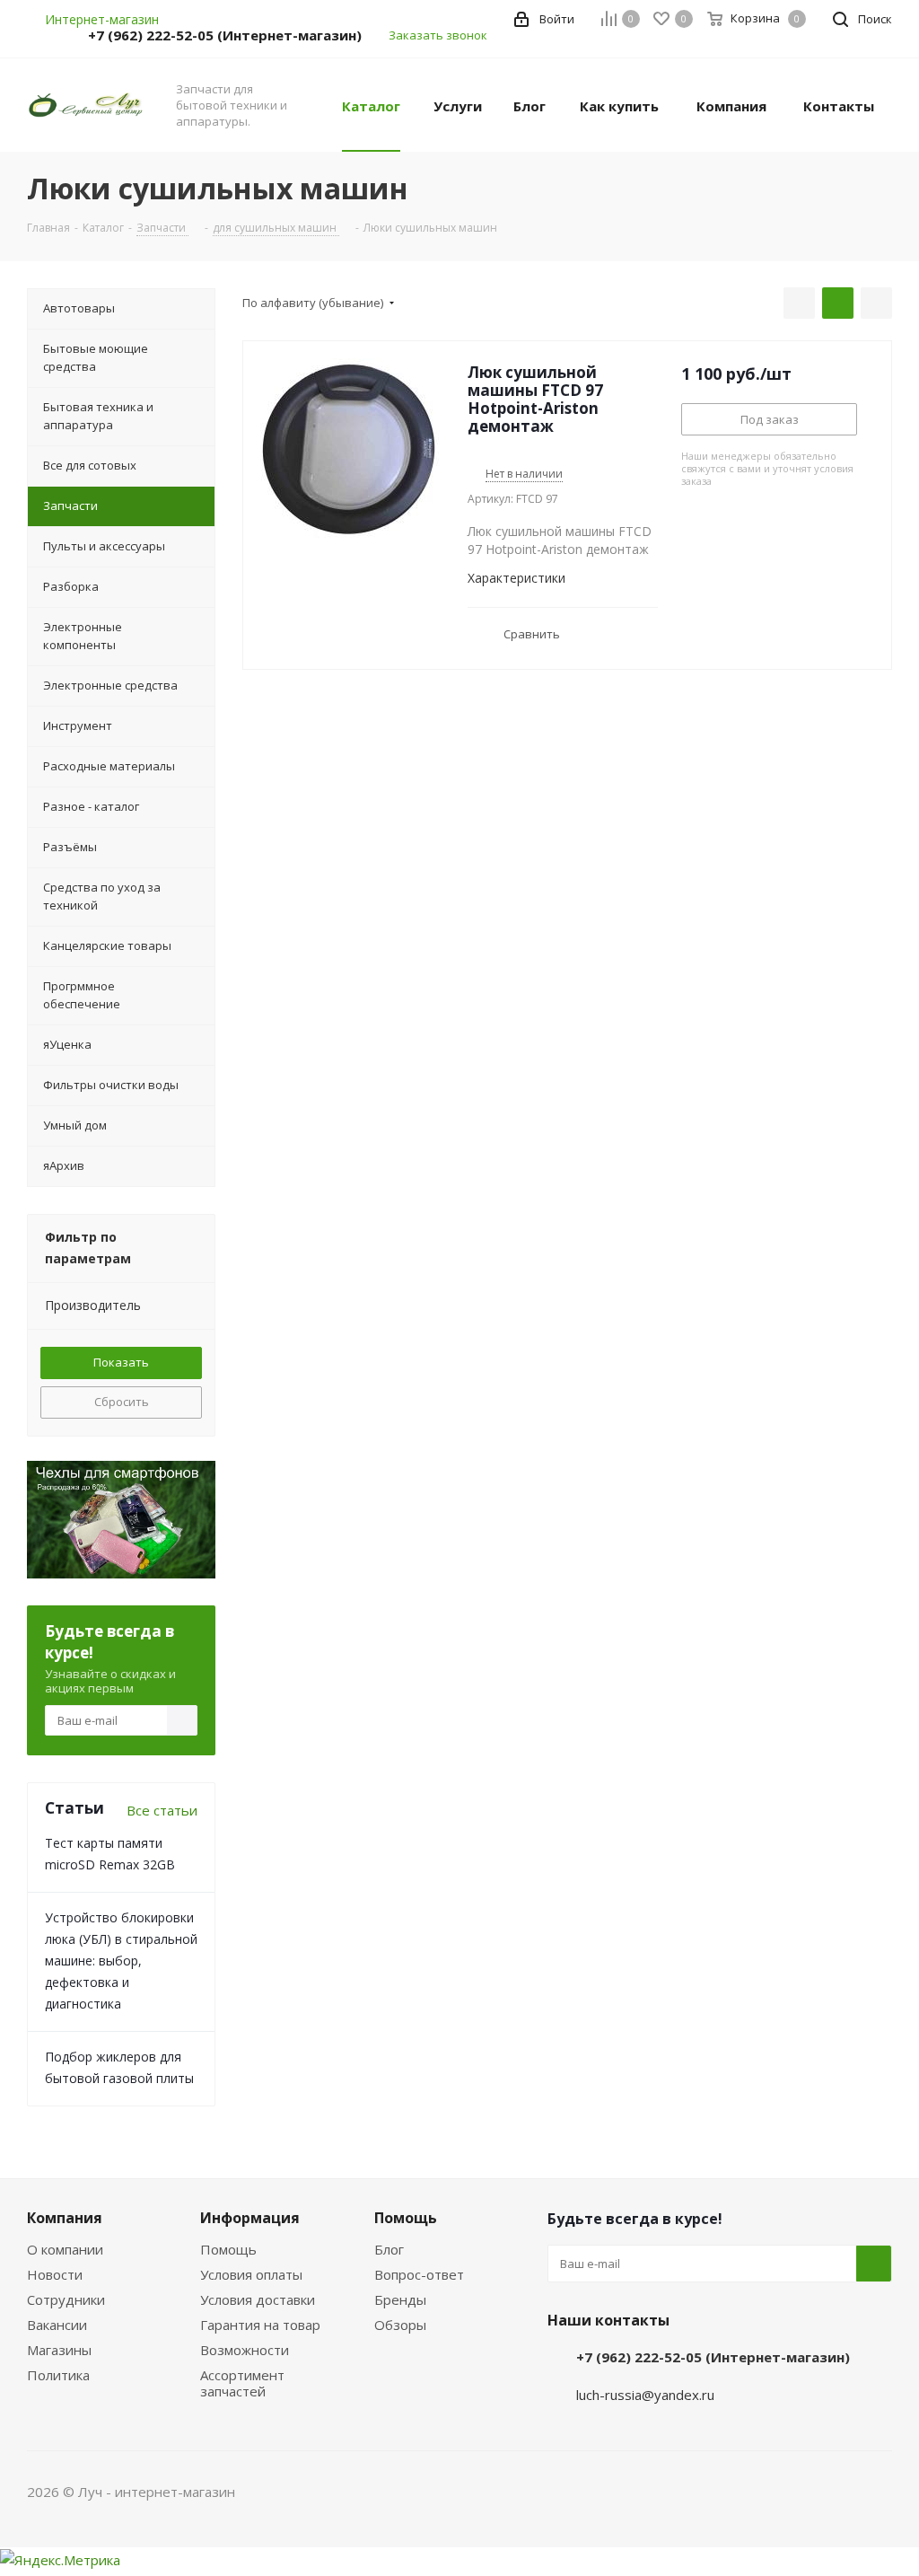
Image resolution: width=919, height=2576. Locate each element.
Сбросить (122, 1402)
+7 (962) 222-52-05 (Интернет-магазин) (225, 35)
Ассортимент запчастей (242, 2383)
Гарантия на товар (260, 2325)
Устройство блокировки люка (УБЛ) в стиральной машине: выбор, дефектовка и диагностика (121, 1961)
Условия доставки (258, 2299)
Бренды (400, 2299)
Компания (65, 2218)
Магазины (59, 2350)
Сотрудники (66, 2299)
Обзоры (400, 2325)
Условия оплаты (251, 2274)
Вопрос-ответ (419, 2274)
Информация (250, 2218)
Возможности (245, 2350)
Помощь (228, 2249)
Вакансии (57, 2325)
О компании (65, 2249)
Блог (389, 2249)
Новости (55, 2274)
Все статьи (162, 1810)
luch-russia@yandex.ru (645, 2395)
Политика (58, 2375)
